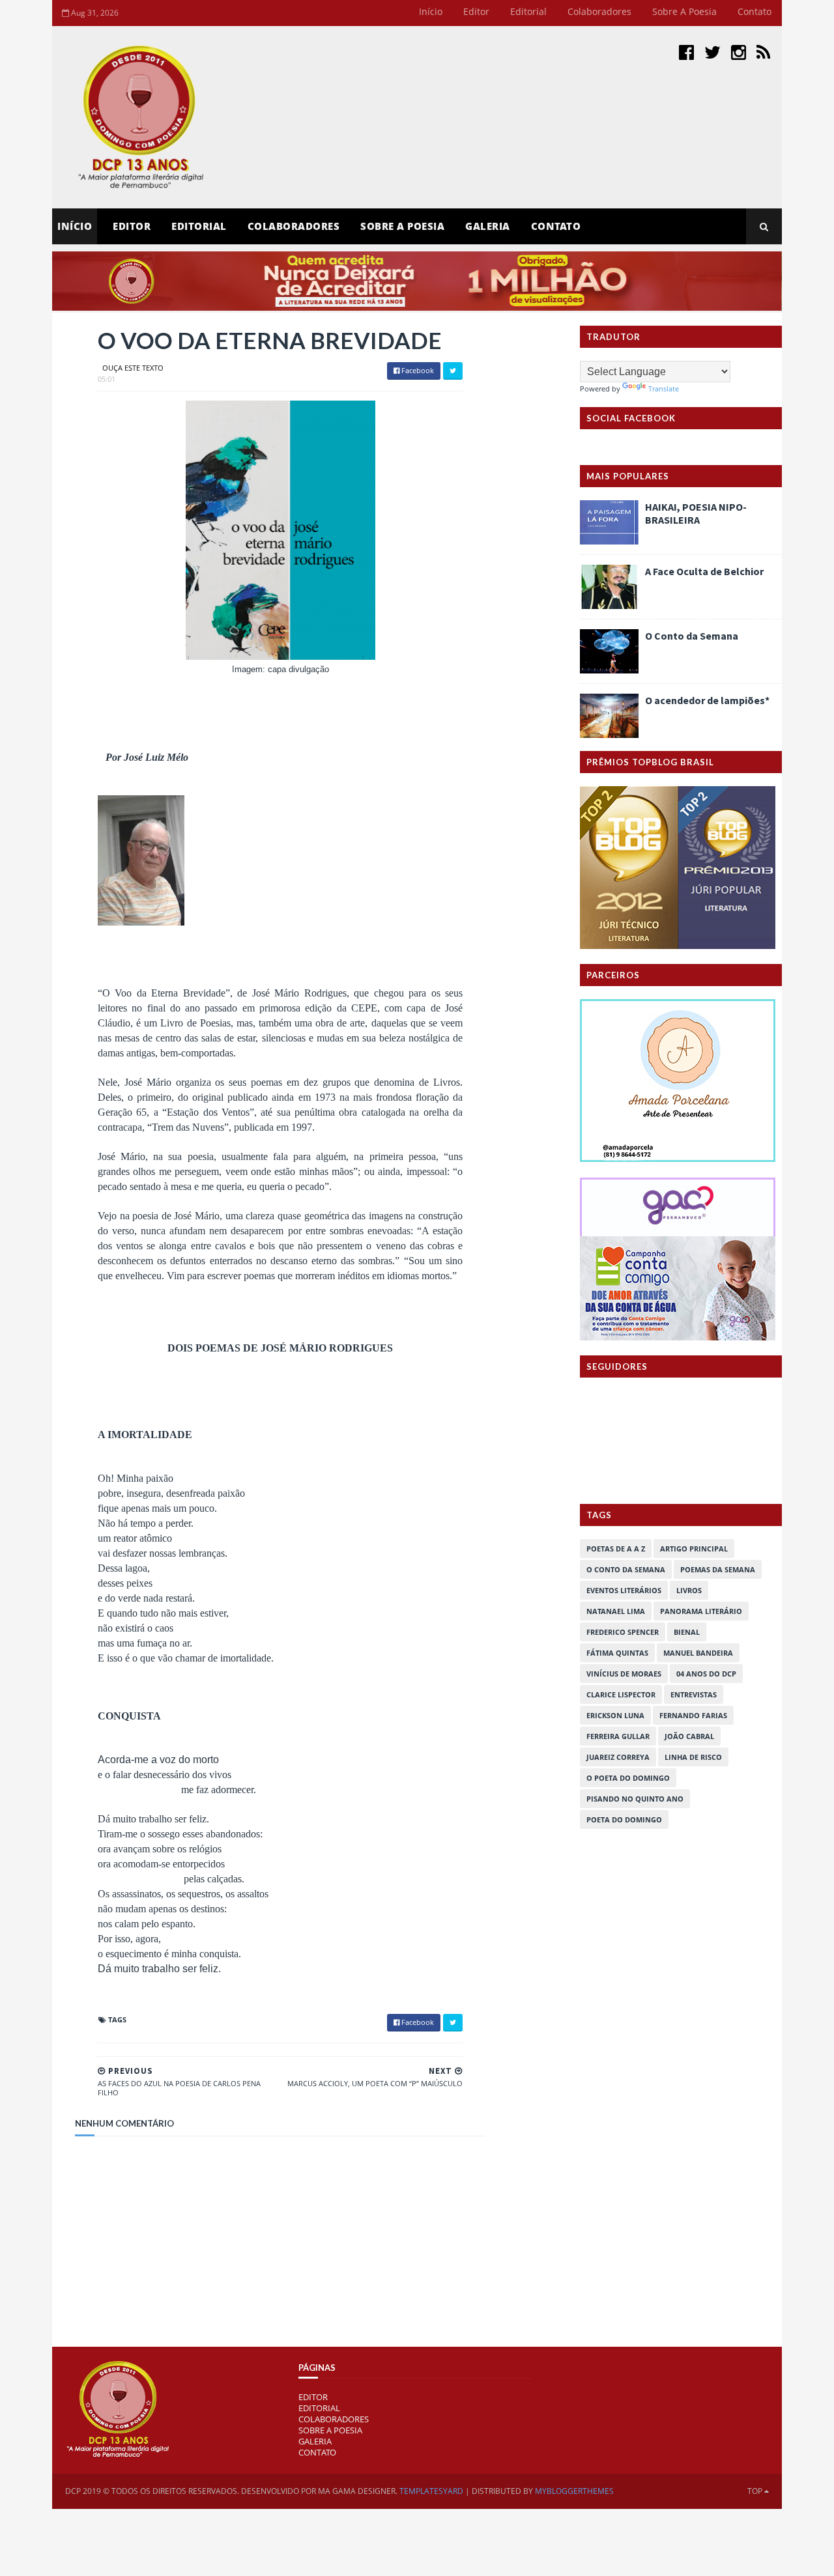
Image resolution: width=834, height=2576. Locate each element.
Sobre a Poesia (684, 11)
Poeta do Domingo (624, 1819)
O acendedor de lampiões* (707, 700)
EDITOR (132, 226)
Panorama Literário (701, 1611)
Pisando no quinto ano (635, 1799)
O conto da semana (626, 1569)
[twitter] (712, 52)
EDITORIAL (319, 2408)
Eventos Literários (624, 1590)
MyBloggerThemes (574, 2491)
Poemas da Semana (718, 1569)
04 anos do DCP (706, 1674)
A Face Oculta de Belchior (704, 571)
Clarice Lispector (621, 1694)
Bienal (687, 1632)
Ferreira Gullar (618, 1736)
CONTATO (317, 2452)
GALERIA (315, 2441)
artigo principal (694, 1549)
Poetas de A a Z (616, 1549)
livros (689, 1590)
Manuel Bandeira (698, 1653)
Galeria (488, 226)
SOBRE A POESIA (330, 2430)
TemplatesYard (431, 2491)
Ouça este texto (133, 368)
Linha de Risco (693, 1757)
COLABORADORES (334, 2419)
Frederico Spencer (623, 1632)
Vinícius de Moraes (624, 1674)
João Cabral (689, 1736)
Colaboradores (599, 11)
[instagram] (739, 52)
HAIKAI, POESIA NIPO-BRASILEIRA (696, 513)
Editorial (528, 11)
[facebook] (686, 52)
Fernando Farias (693, 1715)
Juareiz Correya (618, 1757)
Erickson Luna (615, 1715)
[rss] (763, 52)
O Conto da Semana (692, 636)
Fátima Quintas (617, 1653)
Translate (664, 389)
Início (431, 11)
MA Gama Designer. (358, 2491)
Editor (476, 11)
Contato (755, 11)
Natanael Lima (616, 1611)
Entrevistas (694, 1694)
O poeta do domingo (628, 1778)
